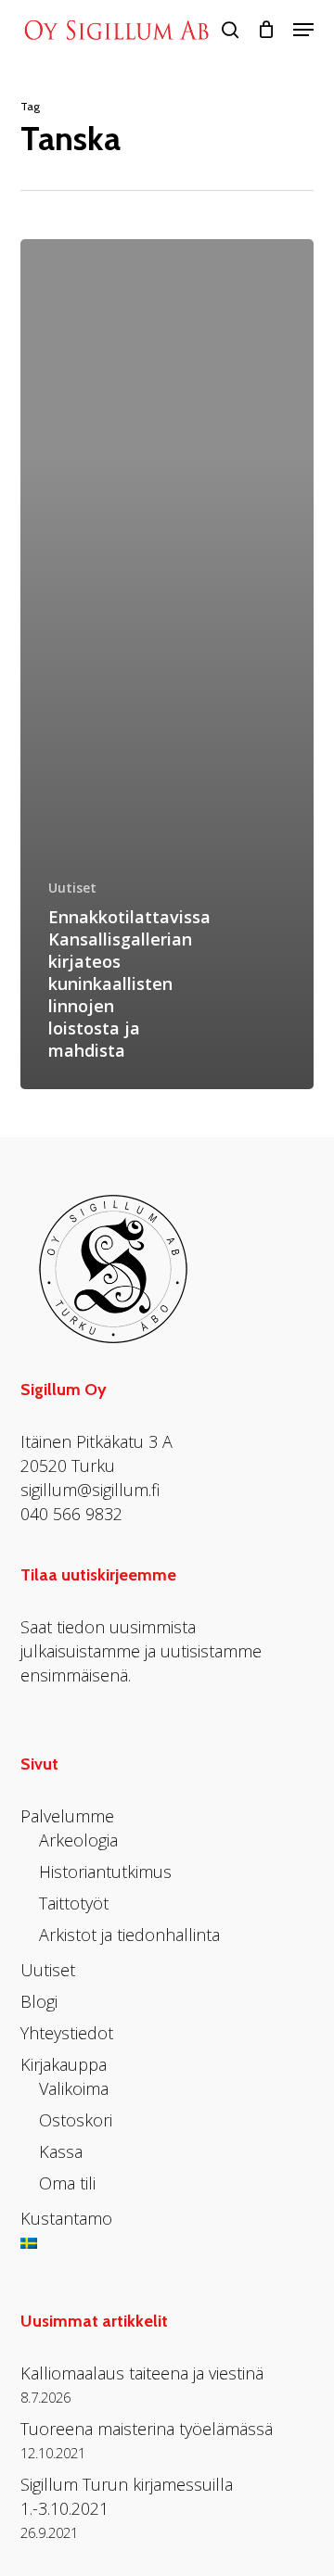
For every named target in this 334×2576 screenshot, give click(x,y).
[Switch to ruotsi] (29, 2256)
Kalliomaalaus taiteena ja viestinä (142, 2373)
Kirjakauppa (64, 2064)
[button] (303, 30)
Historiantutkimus (105, 1872)
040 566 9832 (71, 1514)
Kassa (61, 2151)
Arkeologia (78, 1840)
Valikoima (74, 2088)
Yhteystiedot (67, 2033)
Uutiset (72, 888)
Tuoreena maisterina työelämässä (147, 2429)
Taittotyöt (74, 1903)
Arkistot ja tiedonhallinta (129, 1935)
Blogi (39, 2001)
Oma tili (67, 2183)
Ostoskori (76, 2120)
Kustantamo (66, 2218)
